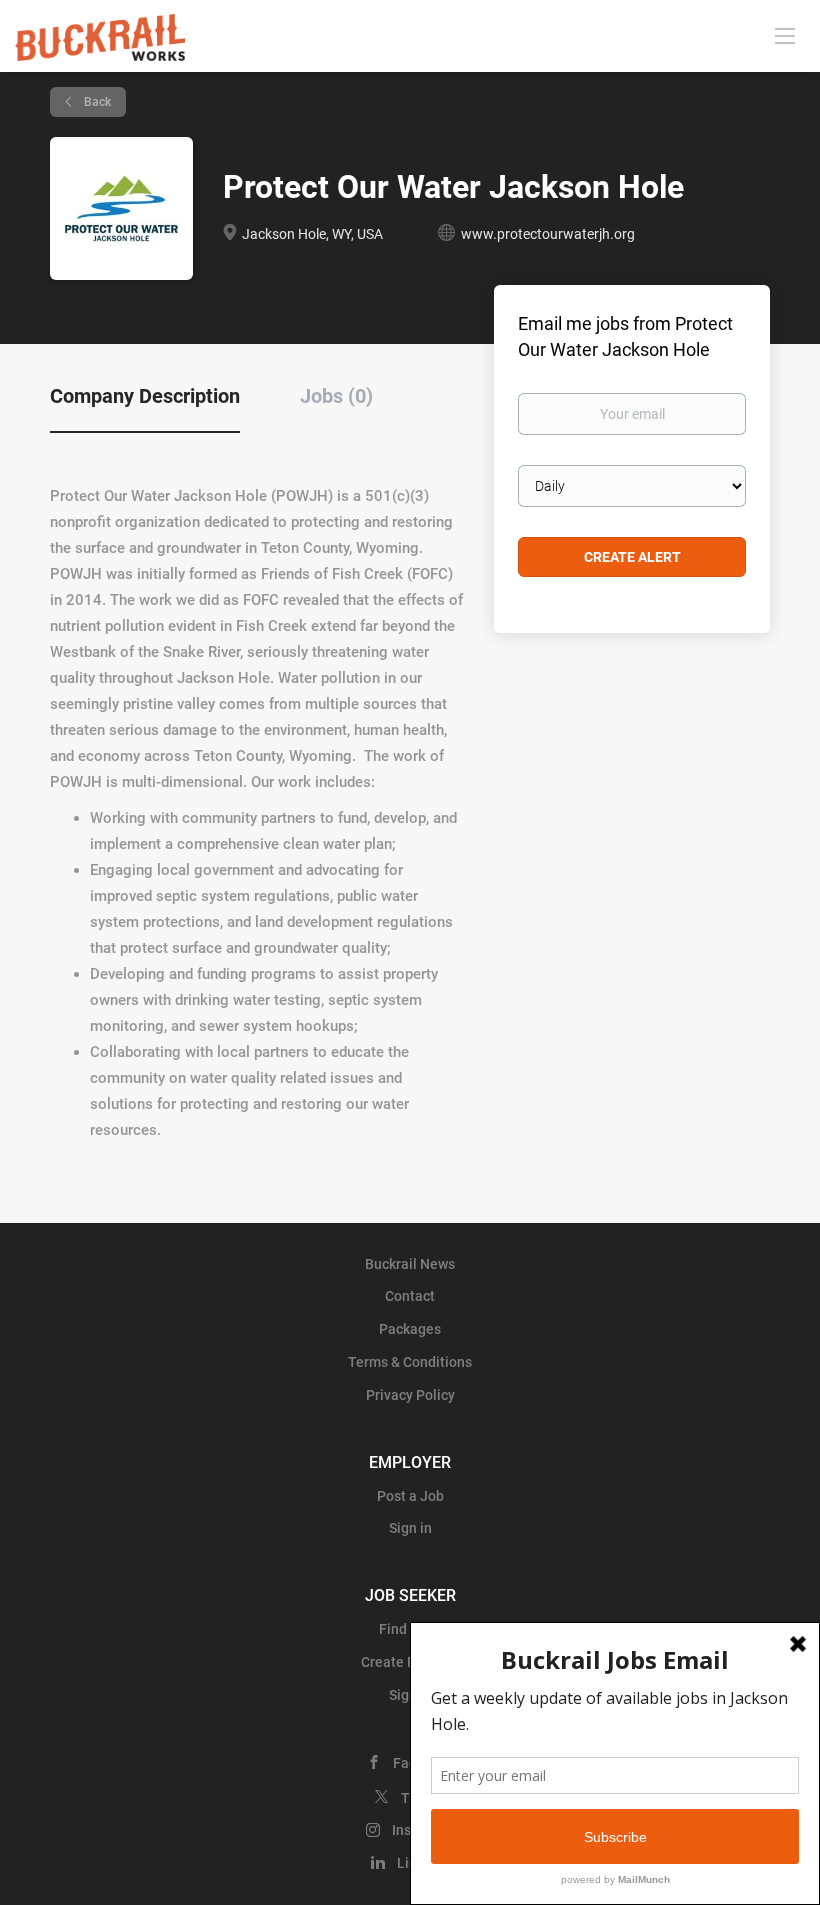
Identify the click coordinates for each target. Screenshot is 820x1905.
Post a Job (410, 1496)
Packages (410, 1329)
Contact (410, 1296)
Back (96, 102)
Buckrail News (410, 1264)
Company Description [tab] (145, 396)
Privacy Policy (410, 1395)
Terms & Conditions (410, 1362)
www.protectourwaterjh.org (548, 234)
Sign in (410, 1528)
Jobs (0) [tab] (336, 396)
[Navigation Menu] (785, 35)
